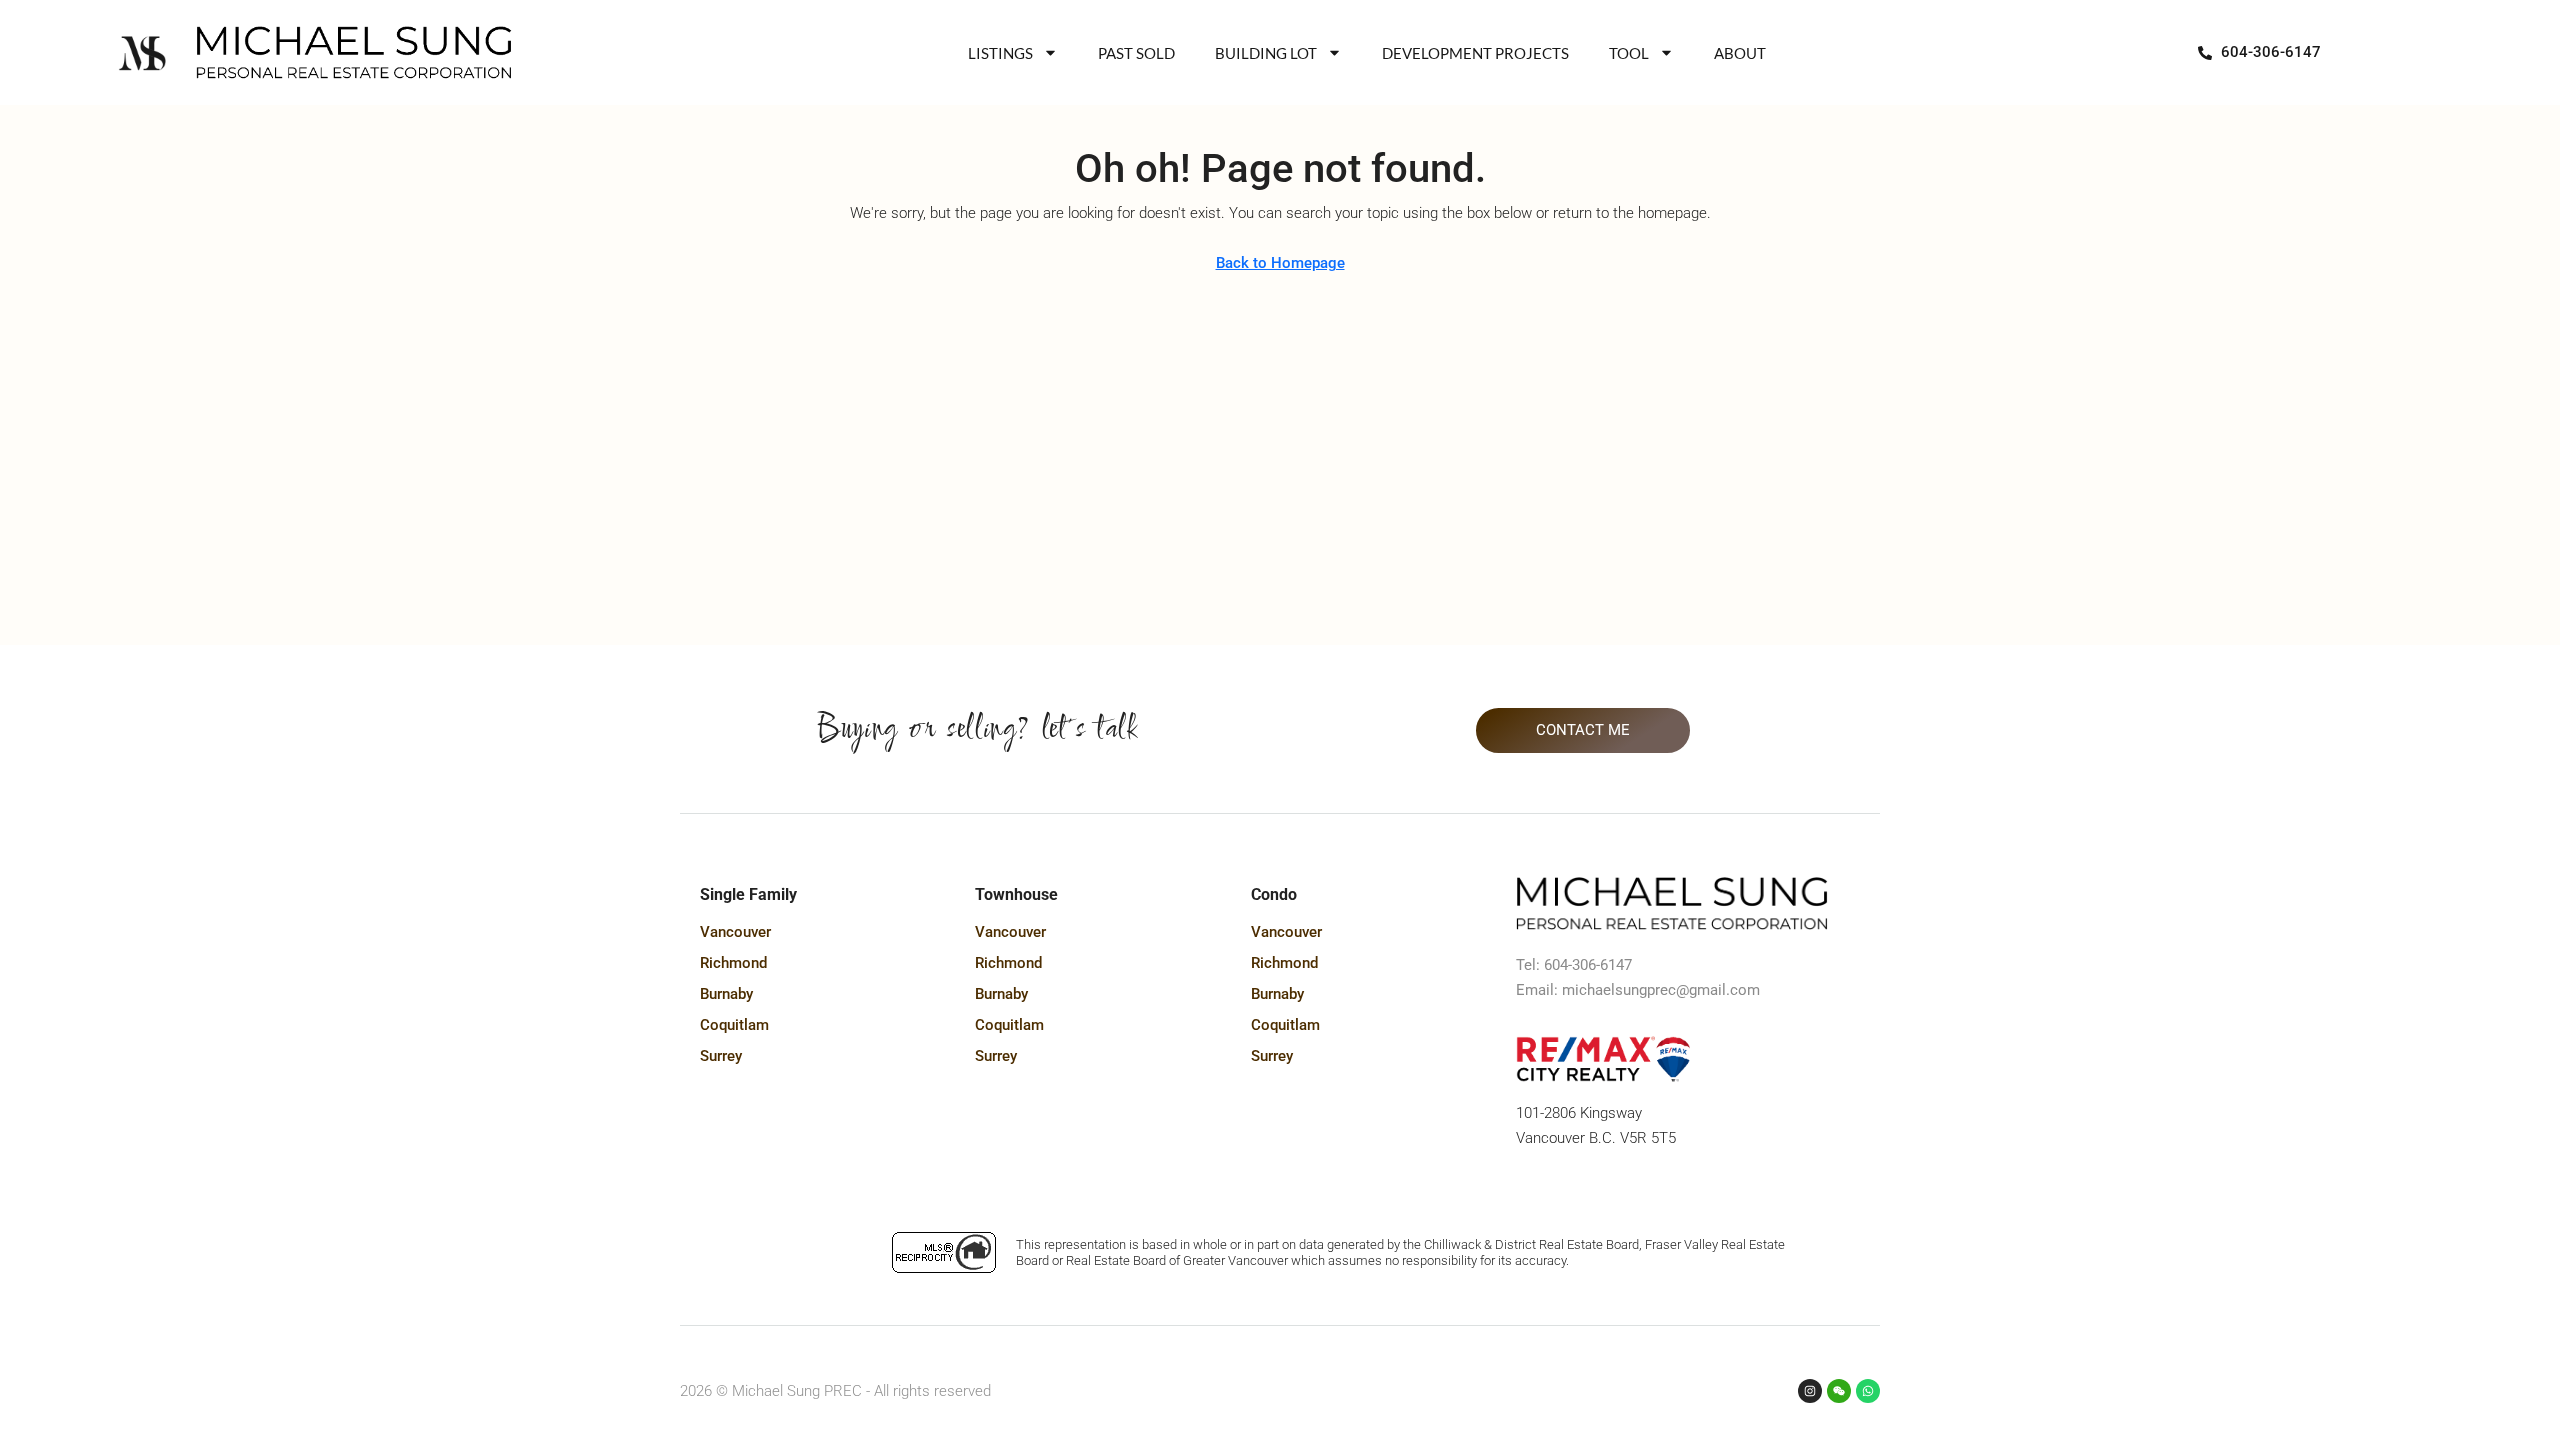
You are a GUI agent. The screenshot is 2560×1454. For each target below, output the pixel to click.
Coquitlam (734, 1025)
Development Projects (1475, 53)
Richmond (733, 963)
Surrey (721, 1056)
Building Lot (1266, 53)
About (1740, 53)
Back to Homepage (1280, 263)
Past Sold (1136, 53)
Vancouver (735, 932)
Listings (1000, 53)
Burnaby (726, 994)
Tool (1629, 53)
